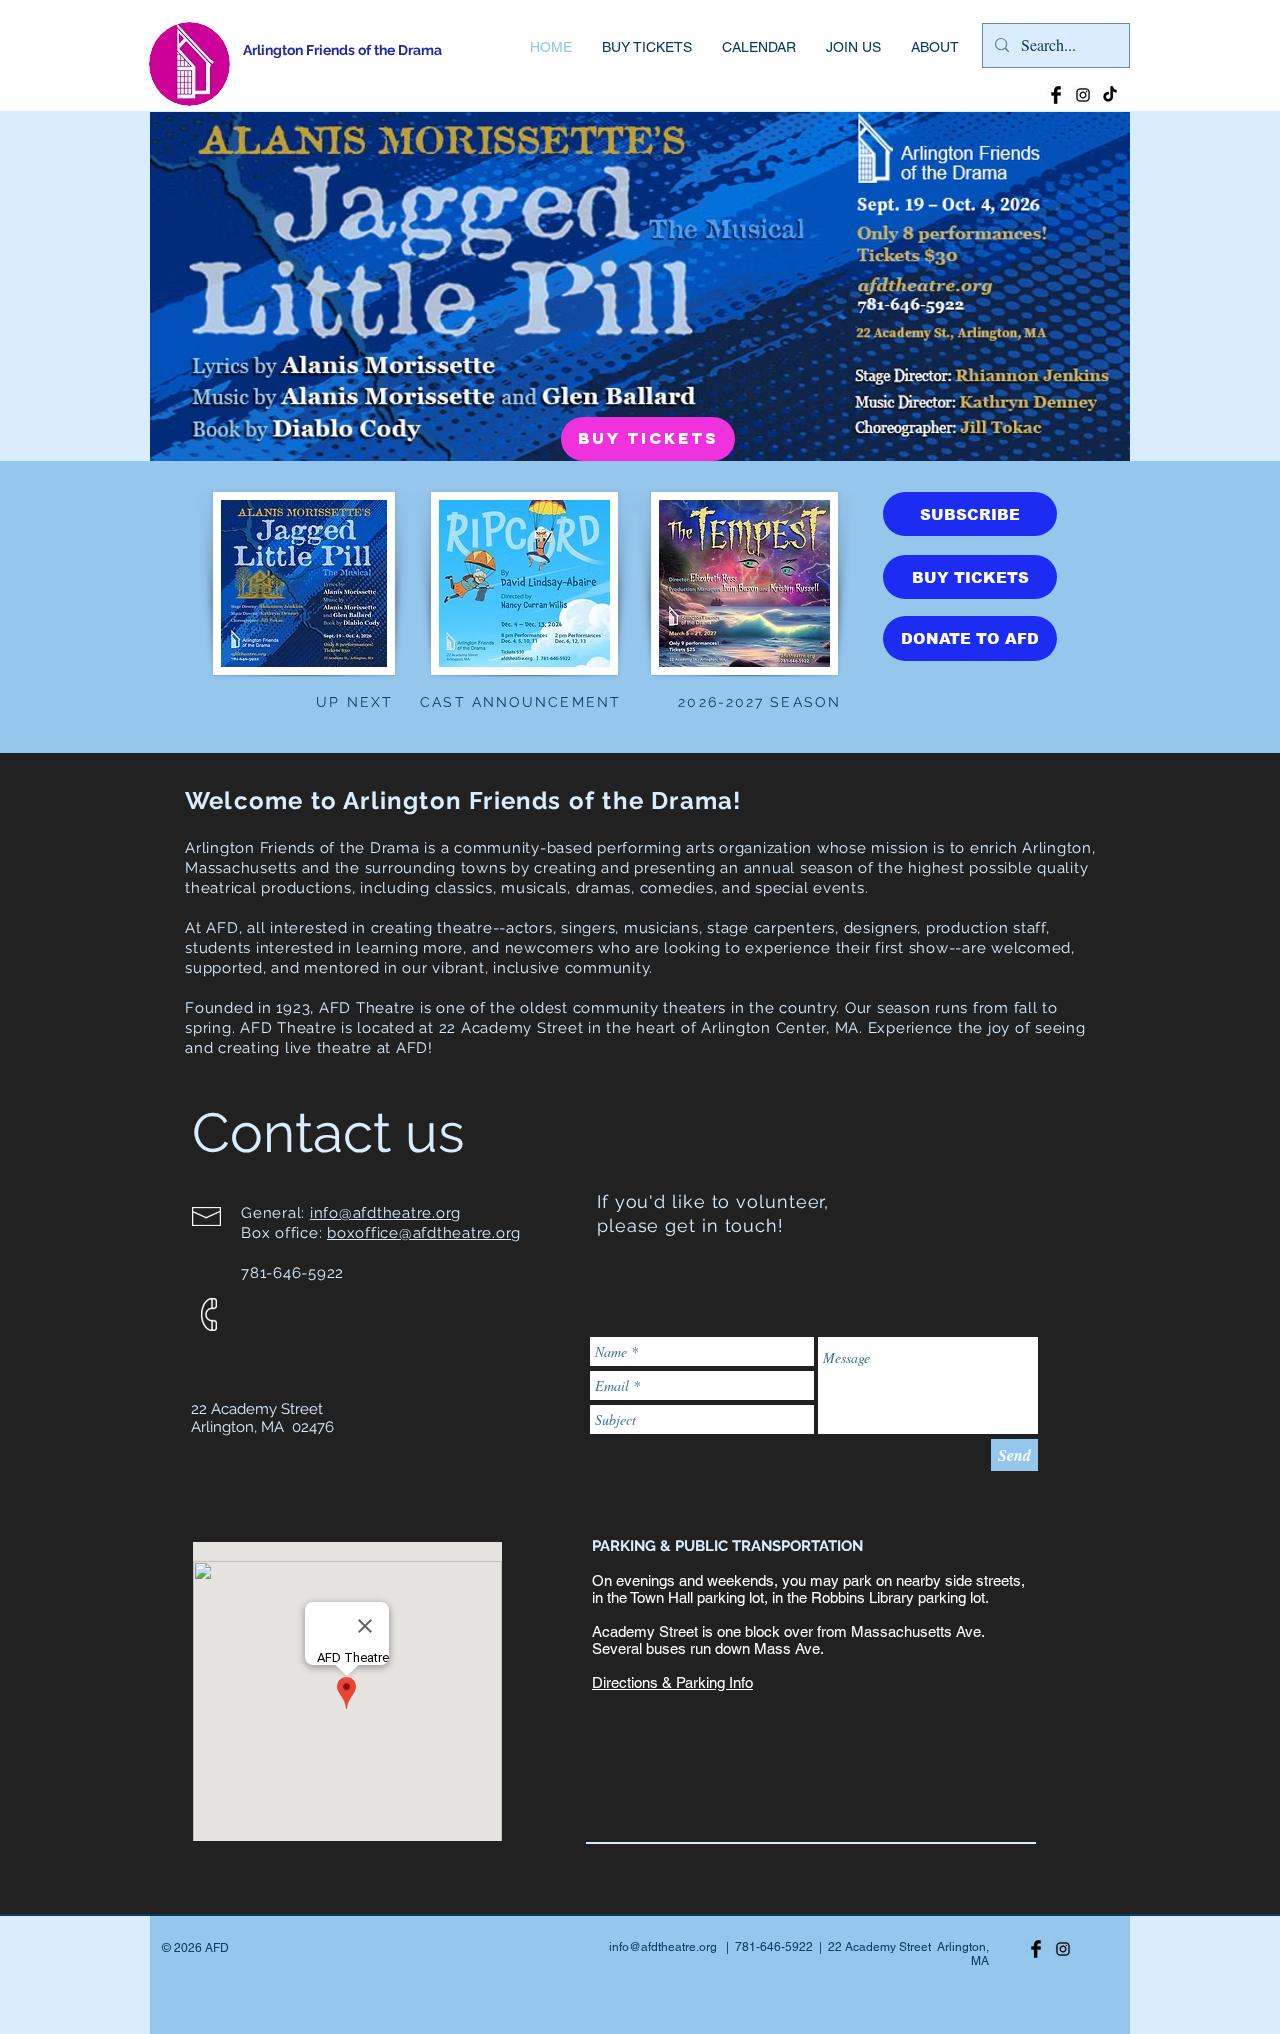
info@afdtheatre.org (385, 1213)
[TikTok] (1110, 95)
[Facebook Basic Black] (1056, 95)
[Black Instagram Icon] (1083, 95)
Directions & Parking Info (672, 1682)
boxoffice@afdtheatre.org (424, 1233)
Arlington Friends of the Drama (342, 50)
